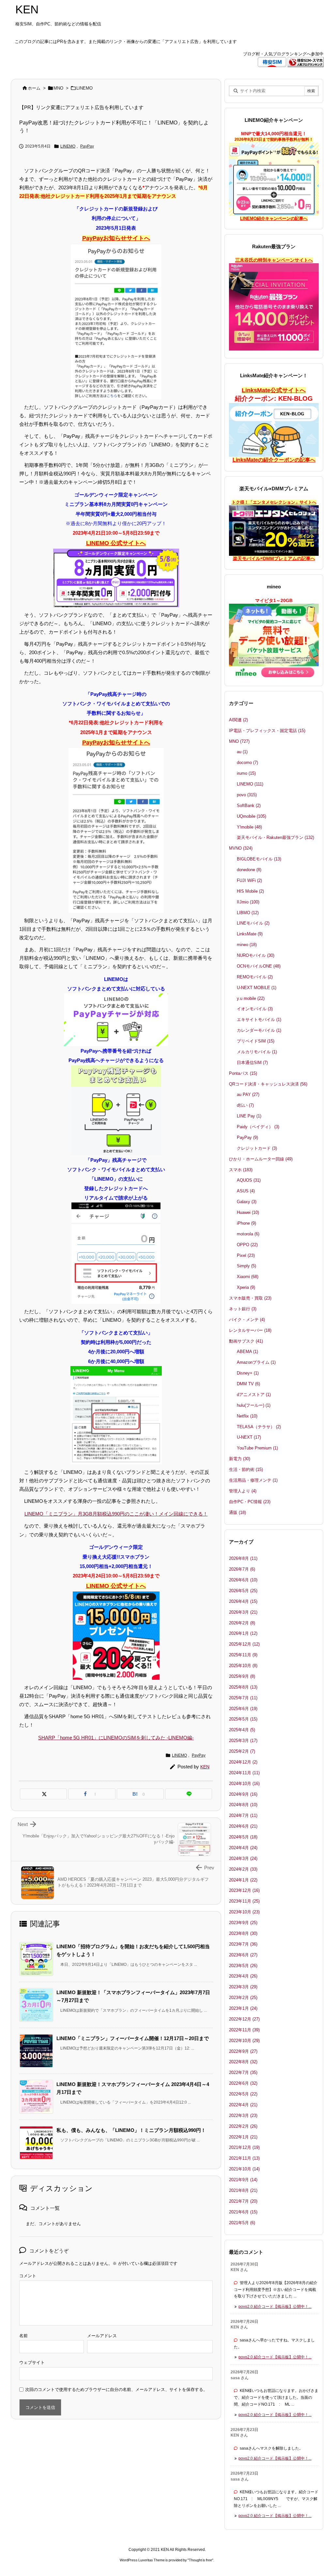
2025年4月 (242, 1730)
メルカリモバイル (257, 1052)
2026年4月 (243, 1601)
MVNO (241, 848)
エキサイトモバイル (259, 1020)
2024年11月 (244, 1773)
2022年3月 (243, 2115)
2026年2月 (242, 1623)
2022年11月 (244, 2030)
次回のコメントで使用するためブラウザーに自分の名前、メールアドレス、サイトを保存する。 (116, 2389)
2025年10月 (243, 1666)
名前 (23, 2336)
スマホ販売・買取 (250, 1298)
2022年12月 (244, 2019)
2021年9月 (243, 2180)
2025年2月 (242, 1751)
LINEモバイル (253, 923)
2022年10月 (244, 2041)
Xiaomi (248, 1277)
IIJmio (248, 902)
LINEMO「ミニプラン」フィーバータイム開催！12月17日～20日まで (133, 2038)
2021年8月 (243, 2190)
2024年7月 (243, 1815)
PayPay (87, 146)
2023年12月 (244, 1890)
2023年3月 (243, 1987)
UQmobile (251, 816)
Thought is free (200, 2560)
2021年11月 (244, 2158)
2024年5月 (243, 1837)
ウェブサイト (32, 2362)
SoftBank (249, 806)
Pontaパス (243, 1073)
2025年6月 (243, 1709)
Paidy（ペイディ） (258, 1127)
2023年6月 (243, 1955)
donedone (249, 870)
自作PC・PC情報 (250, 1502)
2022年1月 (243, 2137)
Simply (246, 1266)
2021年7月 (243, 2201)
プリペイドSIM (256, 1041)
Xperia (246, 1287)
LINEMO (84, 88)
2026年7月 (242, 1569)
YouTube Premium (257, 1448)
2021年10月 (244, 2169)
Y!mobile (249, 827)
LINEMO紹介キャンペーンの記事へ (274, 218)
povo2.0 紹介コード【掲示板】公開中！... (275, 2307)
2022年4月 (243, 2105)
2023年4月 (243, 1976)
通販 (237, 1512)
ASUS (246, 1191)
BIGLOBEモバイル (259, 859)
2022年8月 (243, 2062)
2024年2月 (243, 1869)
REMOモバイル (255, 977)
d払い (245, 1105)
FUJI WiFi (249, 880)
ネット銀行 (243, 1309)
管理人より (243, 1491)
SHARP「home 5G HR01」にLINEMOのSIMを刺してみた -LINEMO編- (116, 1738)
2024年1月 (243, 1880)
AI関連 (238, 720)
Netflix (247, 1416)
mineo (247, 945)
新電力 (240, 1459)
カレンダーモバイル (259, 1030)
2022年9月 (243, 2051)
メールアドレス (102, 2336)
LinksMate (250, 934)
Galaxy (247, 1202)
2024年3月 (243, 1858)
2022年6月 (243, 2083)
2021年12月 (244, 2147)
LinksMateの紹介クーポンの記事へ (274, 460)
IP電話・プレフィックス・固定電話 (267, 731)
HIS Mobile (250, 891)
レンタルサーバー (250, 1330)
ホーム (34, 88)
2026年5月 (243, 1591)
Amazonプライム (256, 1362)
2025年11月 (243, 1655)
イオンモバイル (255, 1009)
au (242, 752)
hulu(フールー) (254, 1405)
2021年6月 (243, 2212)
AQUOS (249, 1180)
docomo (247, 763)
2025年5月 (243, 1719)
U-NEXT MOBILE (257, 988)
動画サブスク (246, 1341)
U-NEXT (249, 1437)
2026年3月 (243, 1612)
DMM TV (248, 1384)
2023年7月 (243, 1944)
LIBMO (248, 913)
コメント (28, 2276)
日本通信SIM (252, 1063)
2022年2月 (243, 2126)
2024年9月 (243, 1794)
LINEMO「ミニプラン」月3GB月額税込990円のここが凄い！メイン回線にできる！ (116, 1514)
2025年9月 (242, 1676)
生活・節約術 (246, 1469)
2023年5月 (243, 1966)
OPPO (247, 1245)
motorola (248, 1234)
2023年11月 (244, 1901)
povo (247, 795)
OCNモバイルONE (259, 966)
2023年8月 (243, 1933)
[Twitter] (43, 1794)
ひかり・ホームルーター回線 (261, 1159)
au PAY (248, 1094)
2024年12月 (243, 1762)
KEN (205, 1767)
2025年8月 (243, 1687)
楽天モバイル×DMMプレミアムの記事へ (274, 558)
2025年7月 (243, 1698)
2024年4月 (243, 1848)
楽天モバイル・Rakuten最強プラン (275, 837)
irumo (246, 773)
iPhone (246, 1223)
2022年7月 (243, 2072)
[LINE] (189, 1794)
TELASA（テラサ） (259, 1427)
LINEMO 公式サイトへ (116, 543)
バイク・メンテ (247, 1320)
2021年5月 (242, 2223)
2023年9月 (243, 1923)
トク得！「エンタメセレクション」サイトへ (274, 502)
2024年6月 (243, 1826)
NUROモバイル (256, 955)
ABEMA (247, 1352)
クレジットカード (257, 1148)
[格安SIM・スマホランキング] (306, 62)
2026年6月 (243, 1580)
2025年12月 (244, 1644)
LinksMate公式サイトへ (274, 390)
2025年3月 (243, 1741)
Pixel (246, 1255)
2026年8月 (243, 1558)
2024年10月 (244, 1784)
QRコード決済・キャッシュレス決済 (268, 1084)
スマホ (241, 1170)
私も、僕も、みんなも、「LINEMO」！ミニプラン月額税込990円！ (131, 2130)
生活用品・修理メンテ (253, 1480)
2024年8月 (243, 1805)
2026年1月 (243, 1633)
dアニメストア (254, 1395)
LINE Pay (249, 1116)
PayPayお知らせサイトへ (116, 238)
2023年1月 (243, 2008)
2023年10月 (244, 1912)
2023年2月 (243, 1998)
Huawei (248, 1212)
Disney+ (248, 1373)
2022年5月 (243, 2094)
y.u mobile (251, 998)
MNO (58, 88)
